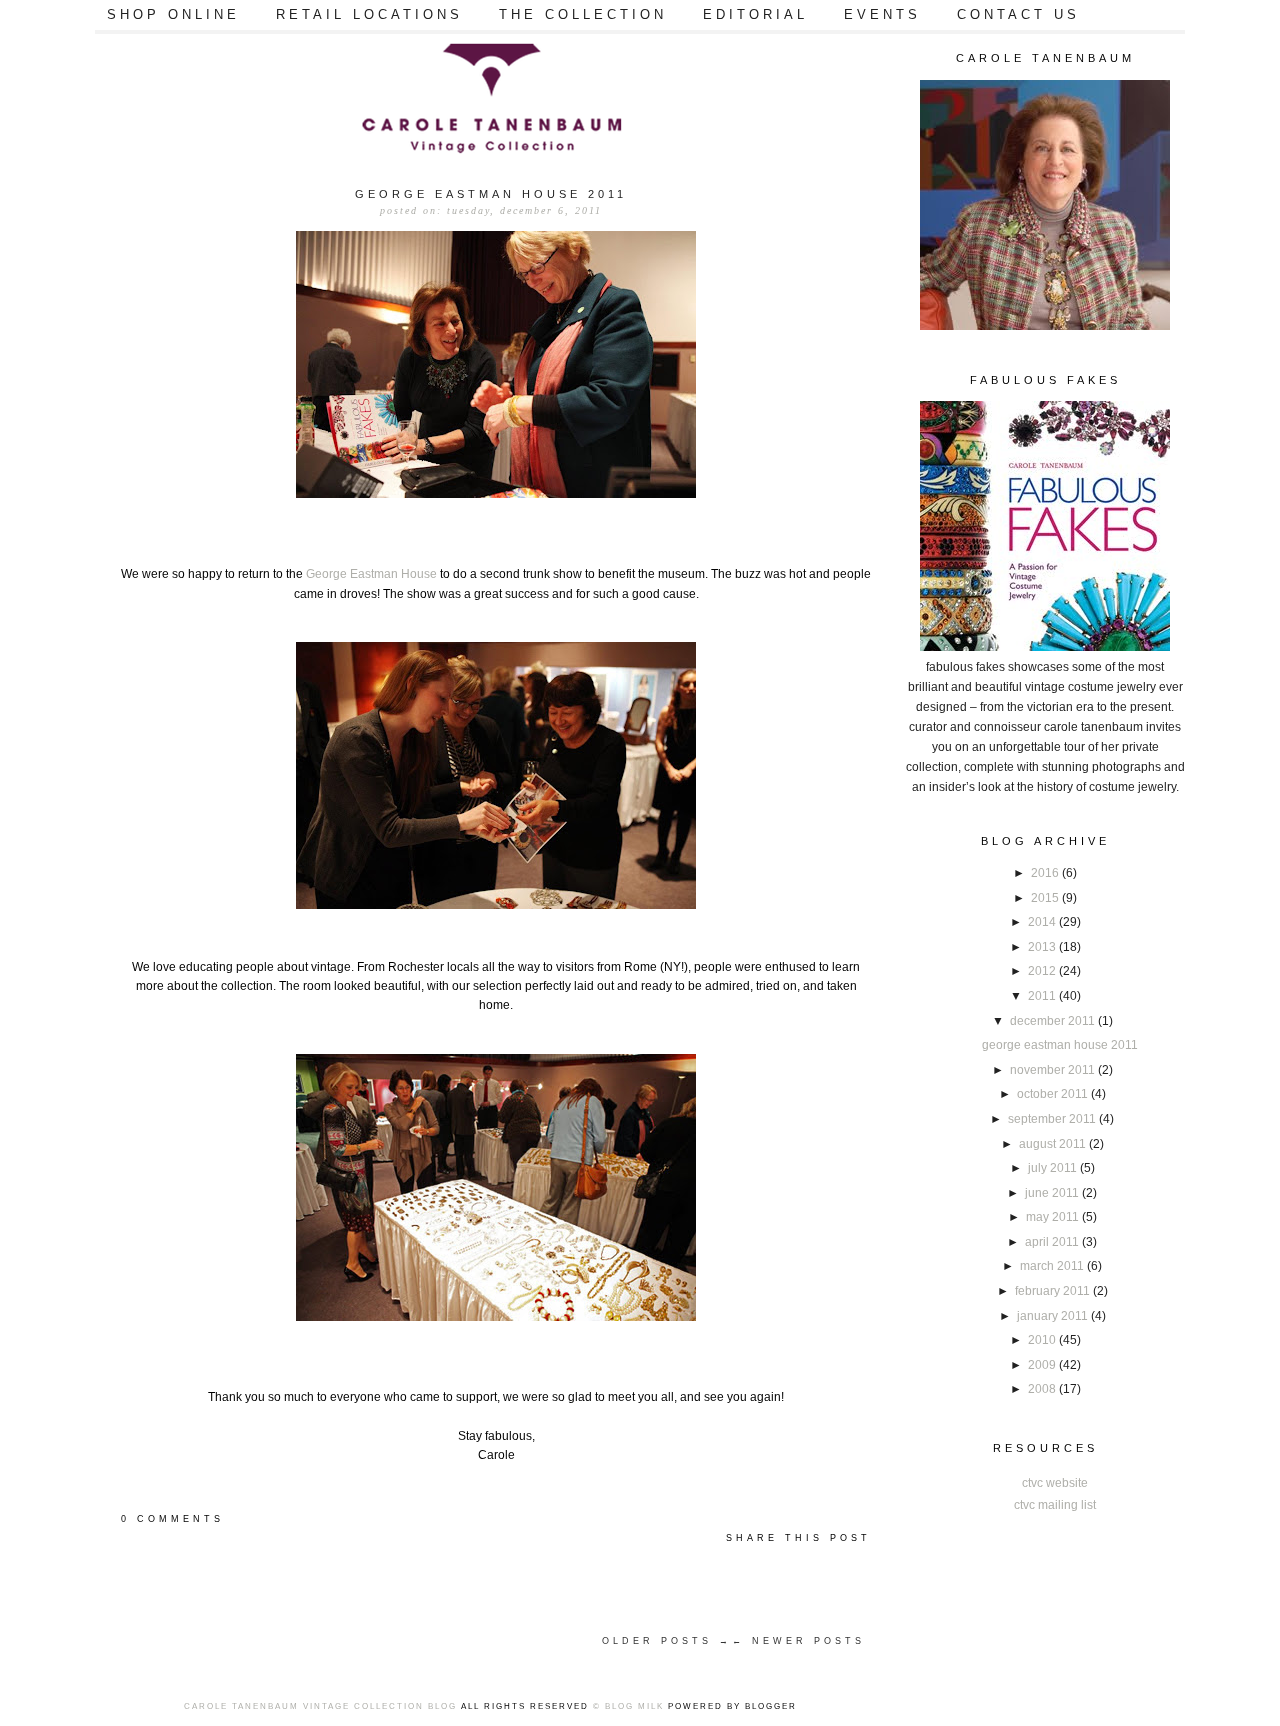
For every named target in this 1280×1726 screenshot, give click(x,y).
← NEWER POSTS (798, 1641)
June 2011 (1053, 1193)
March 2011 (1053, 1266)
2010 (1043, 1340)
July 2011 (1054, 1168)
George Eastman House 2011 (1060, 1045)
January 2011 (1054, 1316)
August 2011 (1054, 1144)
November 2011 (1054, 1070)
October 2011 (1054, 1094)
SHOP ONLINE (173, 14)
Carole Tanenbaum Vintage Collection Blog (320, 1706)
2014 (1043, 922)
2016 (1046, 873)
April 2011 (1053, 1242)
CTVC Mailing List (1055, 1505)
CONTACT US (1018, 14)
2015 (1046, 898)
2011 (1043, 996)
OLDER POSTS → (667, 1641)
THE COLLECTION (583, 14)
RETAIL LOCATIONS (369, 14)
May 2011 (1054, 1217)
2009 (1043, 1365)
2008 (1043, 1389)
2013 (1043, 947)
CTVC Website (1055, 1483)
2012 (1043, 971)
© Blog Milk (628, 1706)
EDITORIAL (755, 14)
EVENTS (882, 14)
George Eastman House (371, 574)
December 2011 (1054, 1021)
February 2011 (1054, 1291)
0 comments (172, 1519)
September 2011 (1053, 1119)
